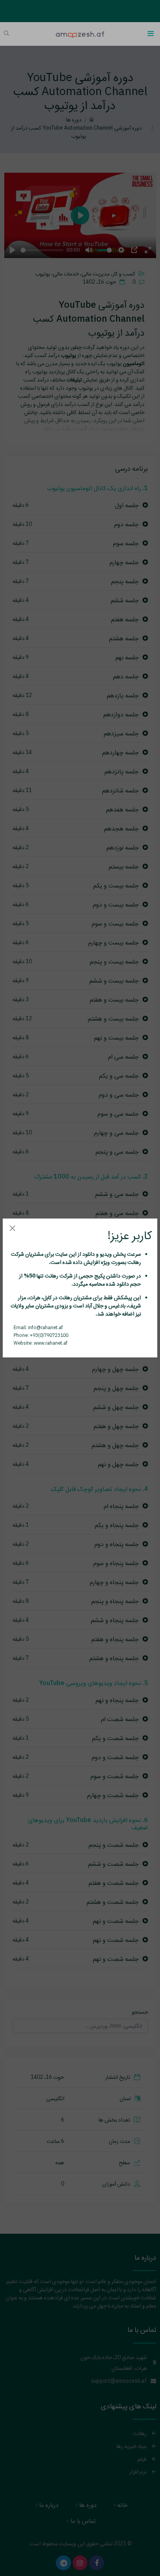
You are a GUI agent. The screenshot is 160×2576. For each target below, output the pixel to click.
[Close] (12, 1228)
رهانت (134, 1262)
